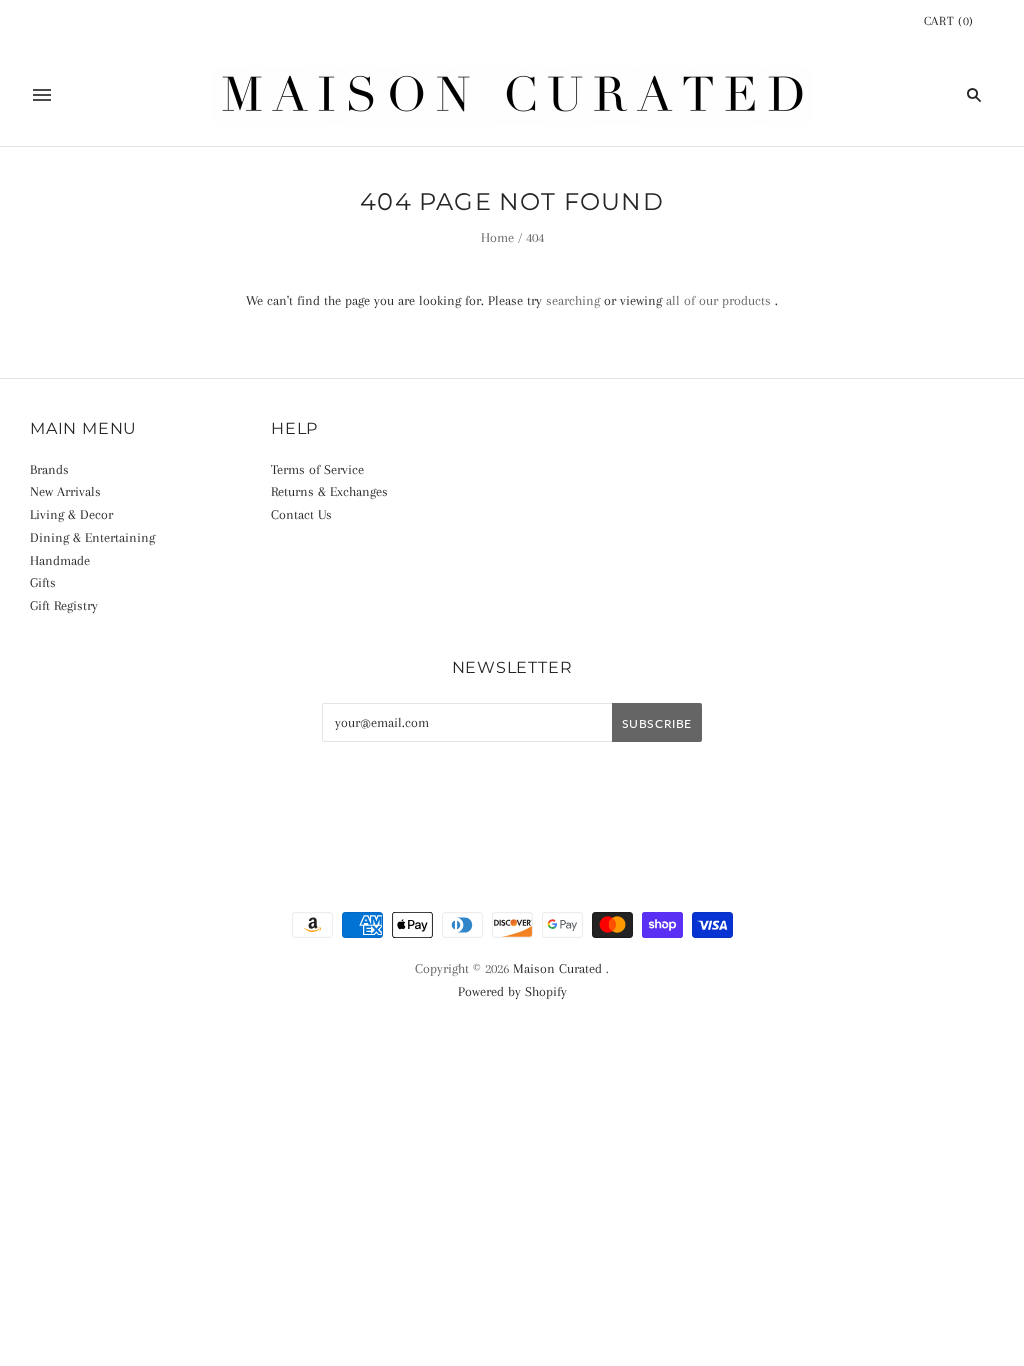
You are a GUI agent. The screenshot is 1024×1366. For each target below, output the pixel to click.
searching (573, 300)
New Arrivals (65, 491)
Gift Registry (64, 605)
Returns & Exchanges (329, 491)
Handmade (60, 560)
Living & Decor (71, 514)
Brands (49, 469)
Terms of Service (317, 469)
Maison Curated (557, 968)
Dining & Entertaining (92, 537)
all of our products (718, 300)
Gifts (43, 582)
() (949, 21)
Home (497, 237)
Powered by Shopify (512, 991)
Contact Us (301, 514)
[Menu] (42, 95)
